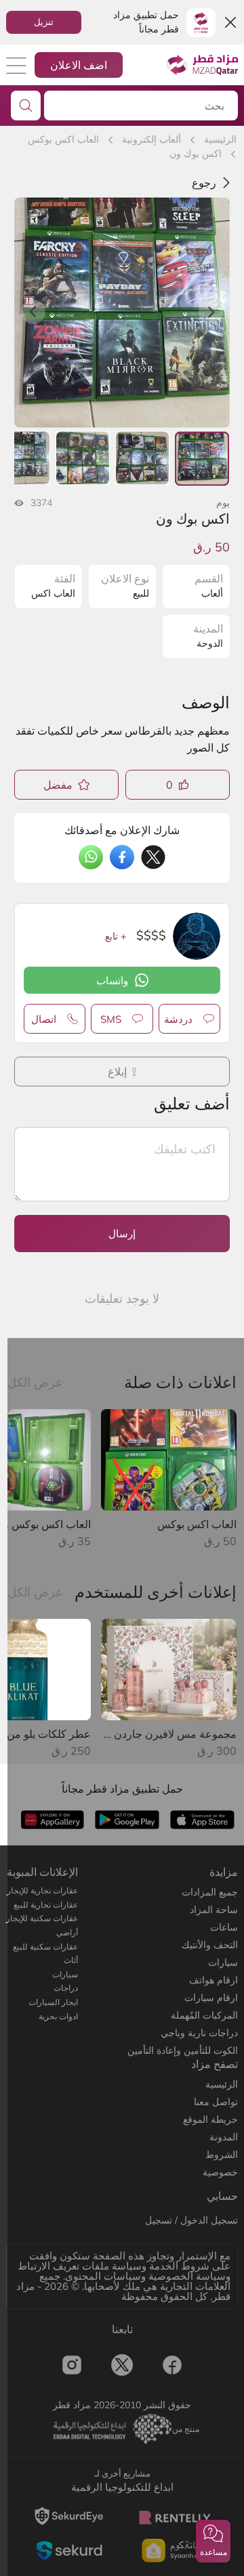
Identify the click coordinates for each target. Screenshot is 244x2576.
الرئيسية (220, 139)
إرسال (122, 1234)
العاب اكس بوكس (63, 139)
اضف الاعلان (79, 65)
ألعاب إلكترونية (151, 139)
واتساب (112, 981)
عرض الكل (35, 1382)
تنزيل (44, 22)
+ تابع (116, 936)
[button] (213, 2541)
